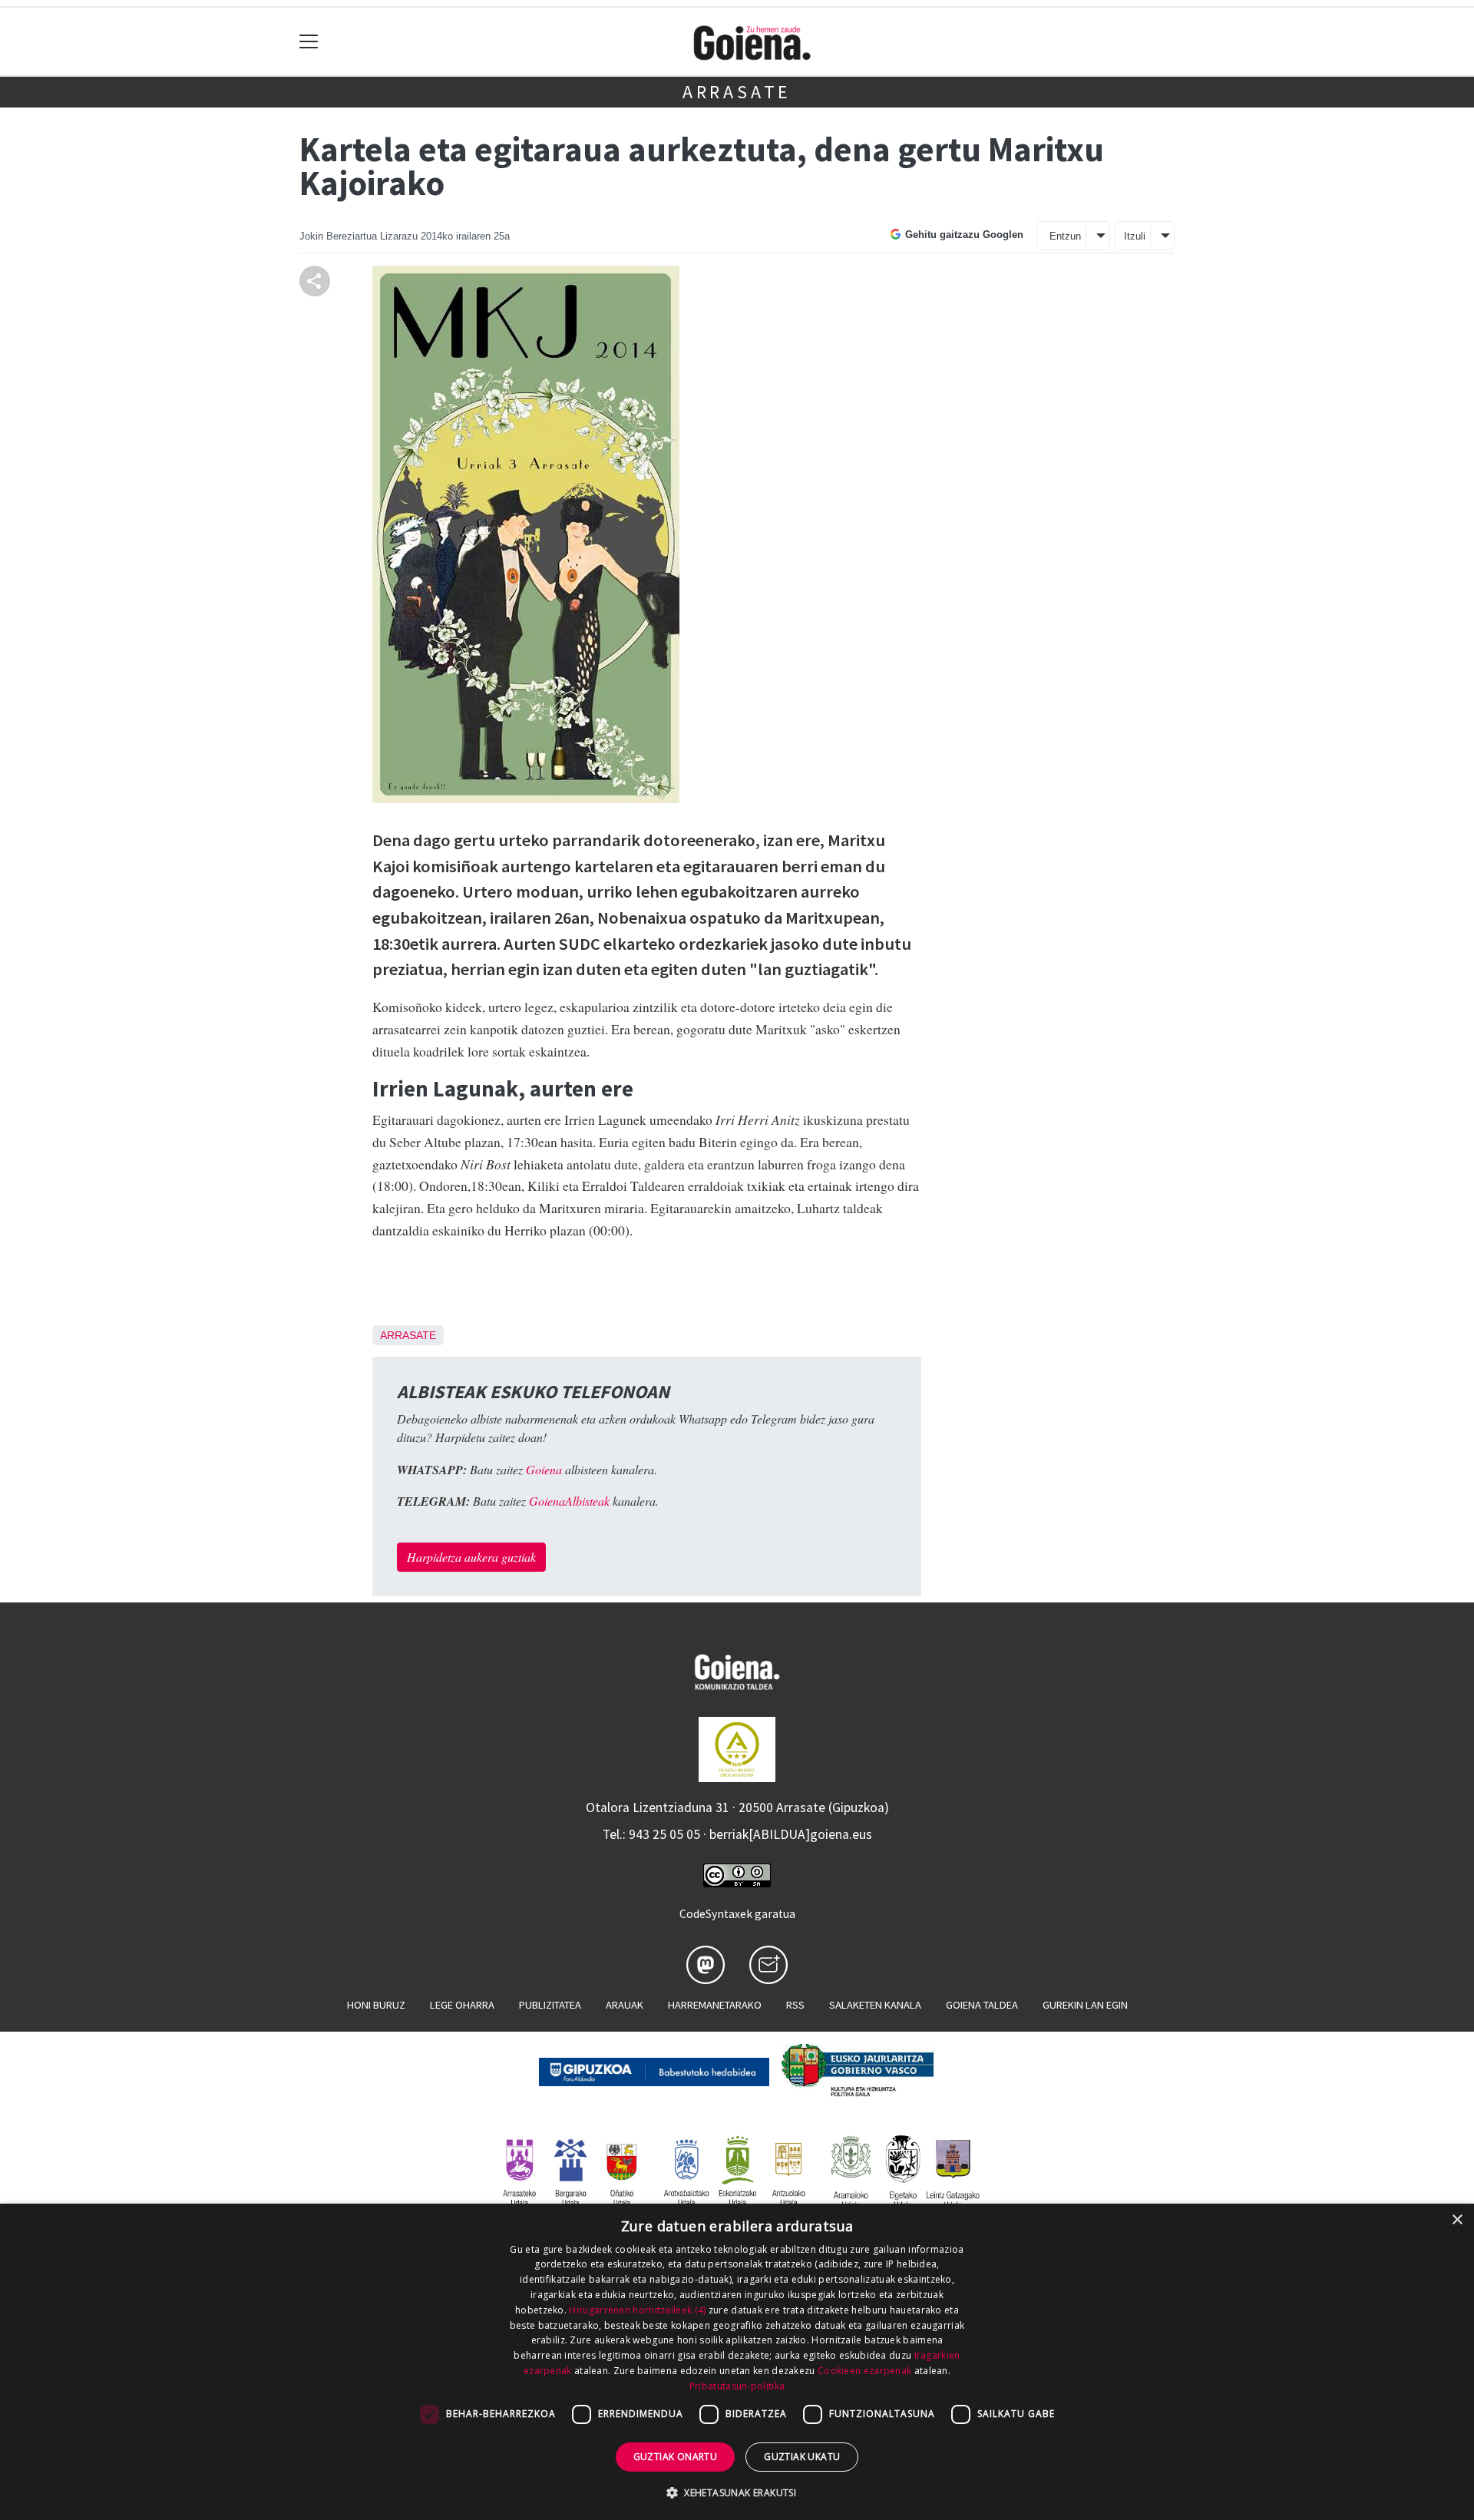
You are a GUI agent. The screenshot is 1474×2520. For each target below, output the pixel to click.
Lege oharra (462, 2005)
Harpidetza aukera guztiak (471, 1557)
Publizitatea (550, 2005)
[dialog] (737, 2362)
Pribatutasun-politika (737, 2386)
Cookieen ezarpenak (864, 2371)
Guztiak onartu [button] (676, 2457)
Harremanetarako (715, 2005)
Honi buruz (376, 2005)
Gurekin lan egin (1085, 2005)
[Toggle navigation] (309, 42)
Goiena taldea (982, 2005)
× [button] (1457, 2220)
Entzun (1065, 236)
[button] (737, 2492)
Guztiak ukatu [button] (802, 2457)
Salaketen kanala (875, 2005)
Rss (795, 2005)
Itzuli (1135, 236)
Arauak (625, 2005)
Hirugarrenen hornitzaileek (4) (637, 2310)
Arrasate (737, 92)
